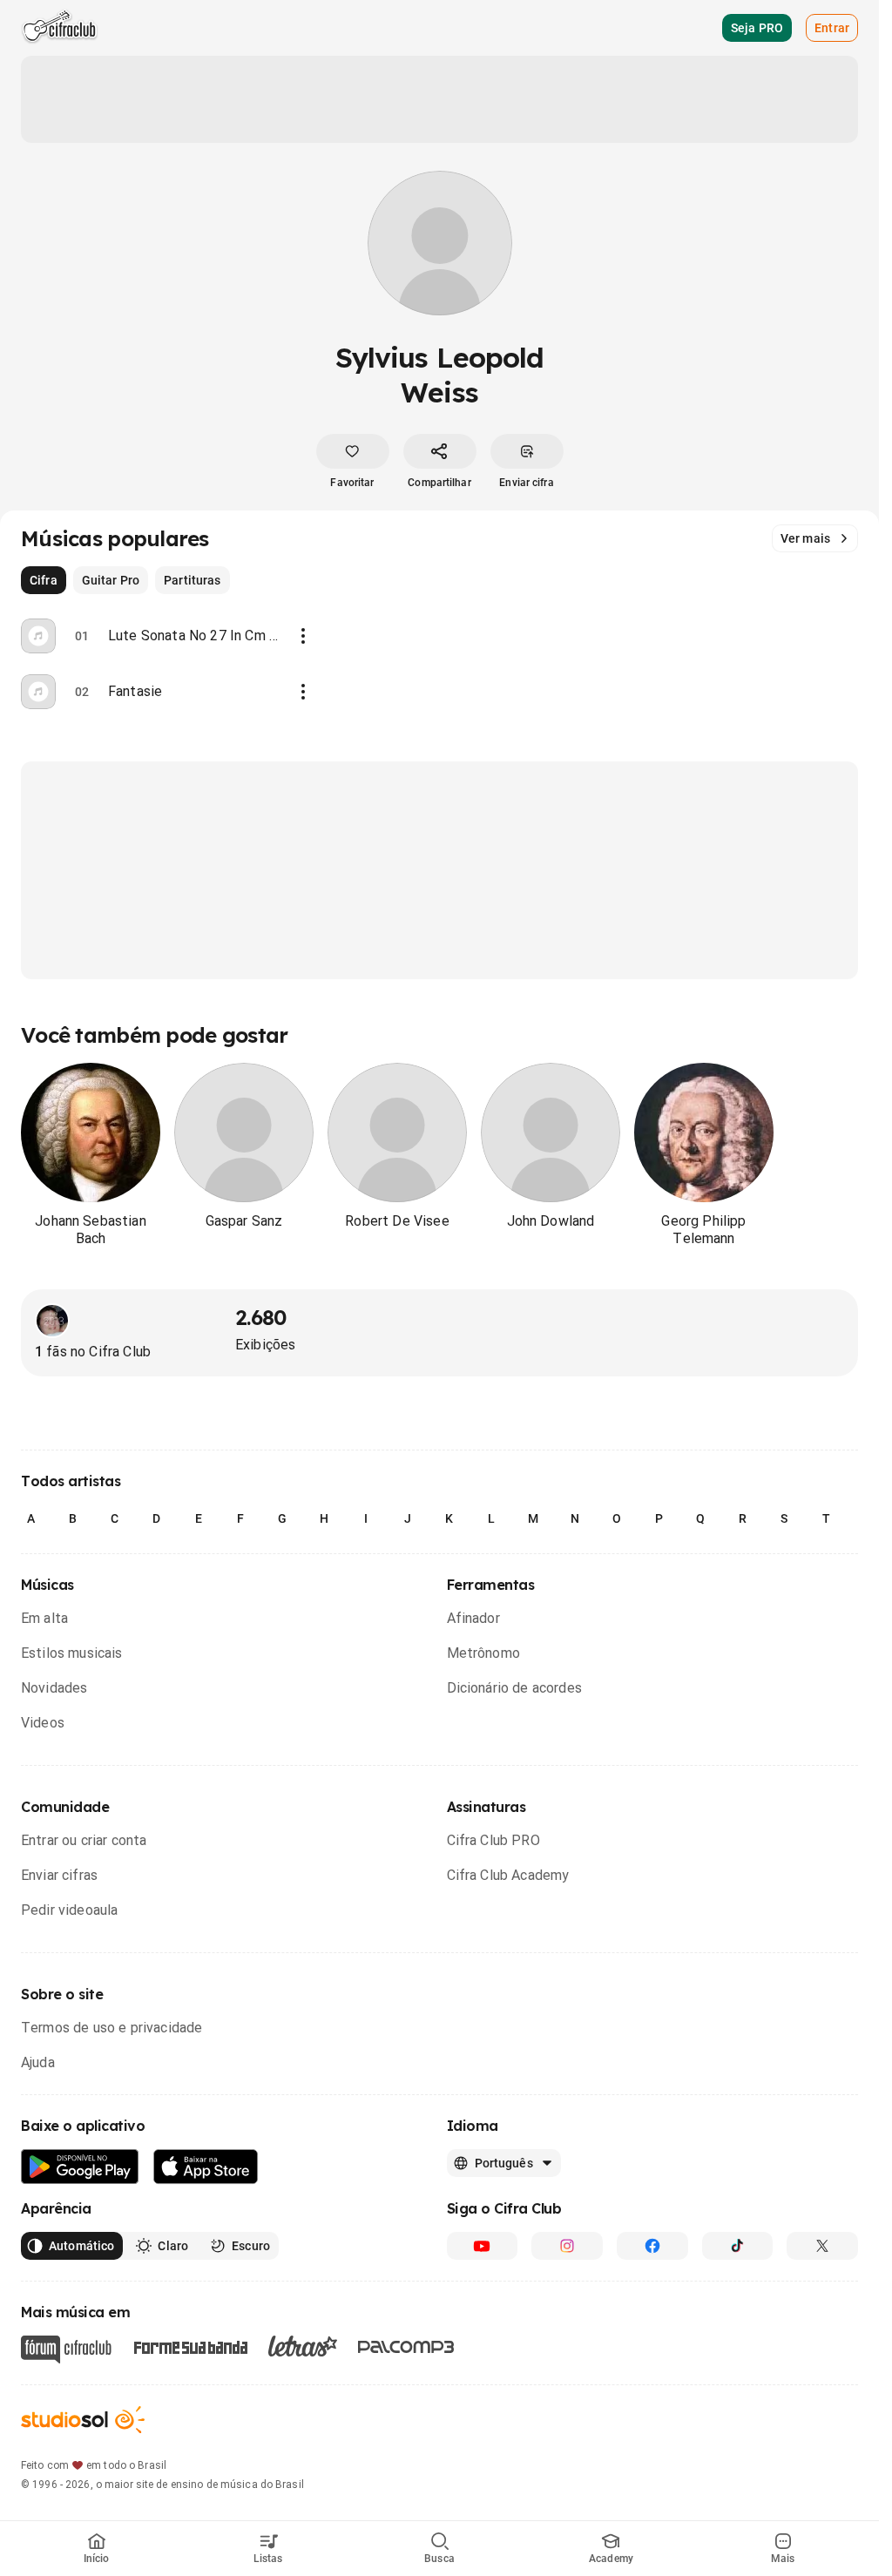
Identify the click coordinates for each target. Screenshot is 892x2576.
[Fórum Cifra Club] (66, 2350)
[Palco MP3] (406, 2347)
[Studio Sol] (83, 2420)
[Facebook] (652, 2246)
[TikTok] (738, 2246)
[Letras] (303, 2346)
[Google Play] (80, 2167)
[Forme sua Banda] (190, 2346)
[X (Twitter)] (822, 2246)
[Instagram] (567, 2246)
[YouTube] (483, 2246)
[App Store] (206, 2167)
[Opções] (303, 636)
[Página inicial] (60, 28)
